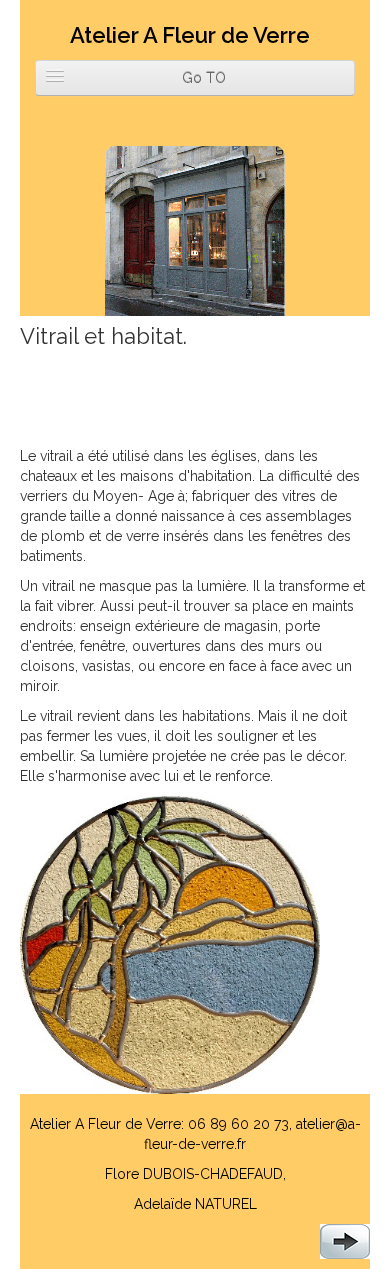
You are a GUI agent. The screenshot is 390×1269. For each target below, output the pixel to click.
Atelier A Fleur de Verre (190, 35)
